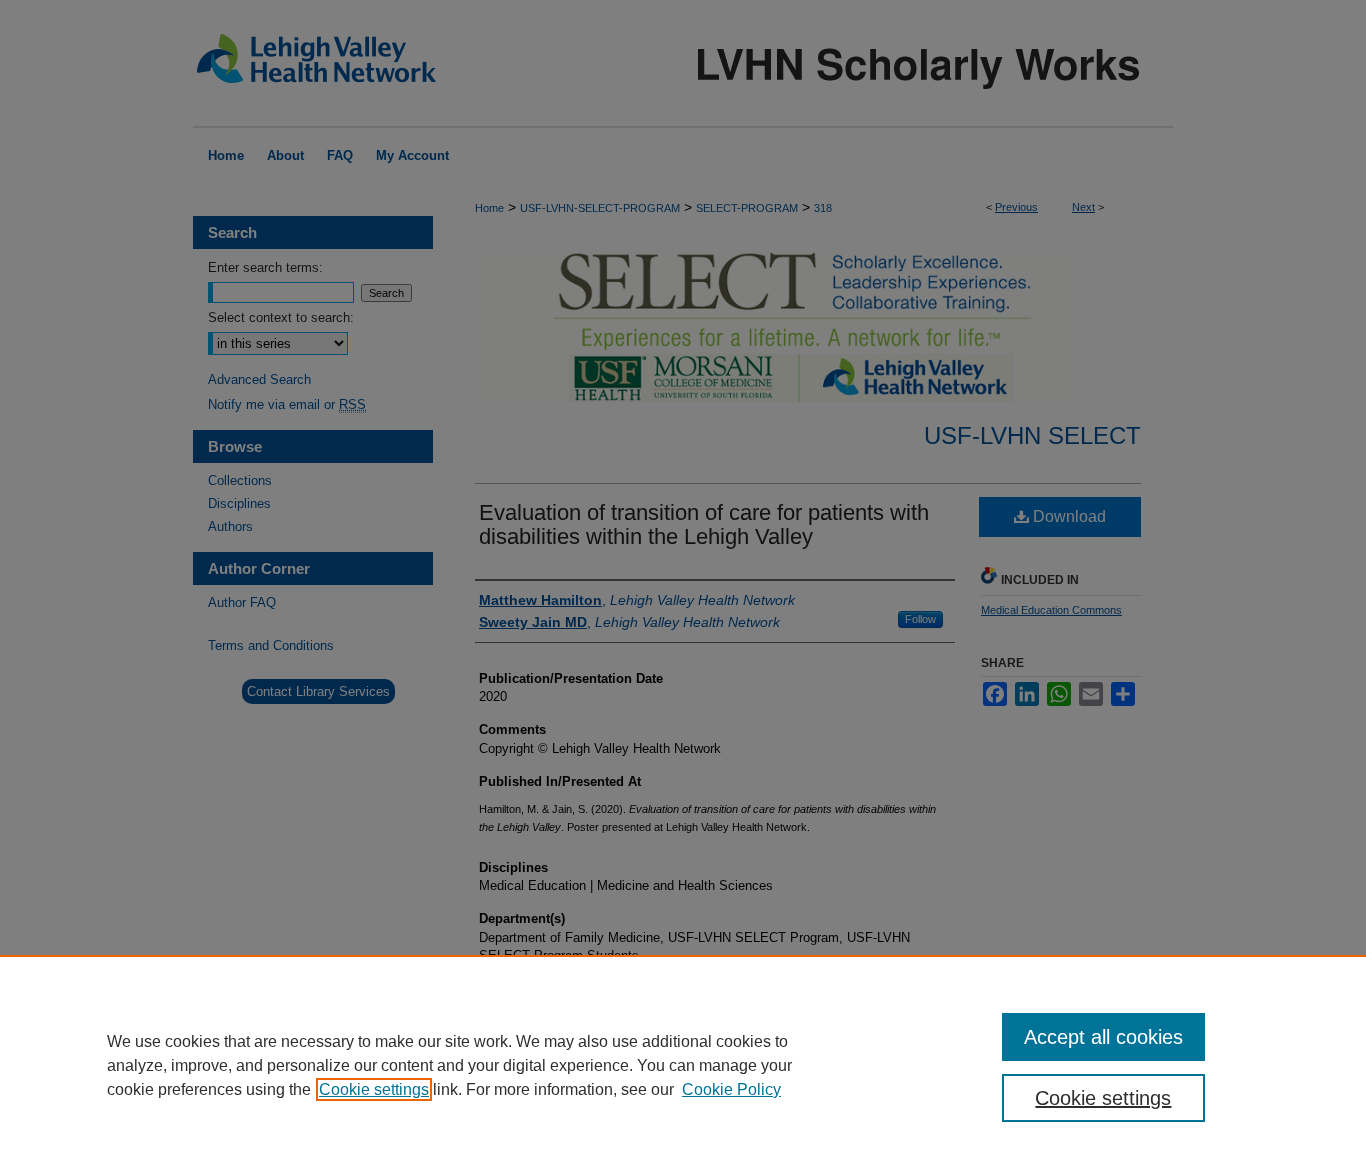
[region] (683, 1065)
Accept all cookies (1103, 1037)
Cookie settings (374, 1089)
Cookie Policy (731, 1089)
